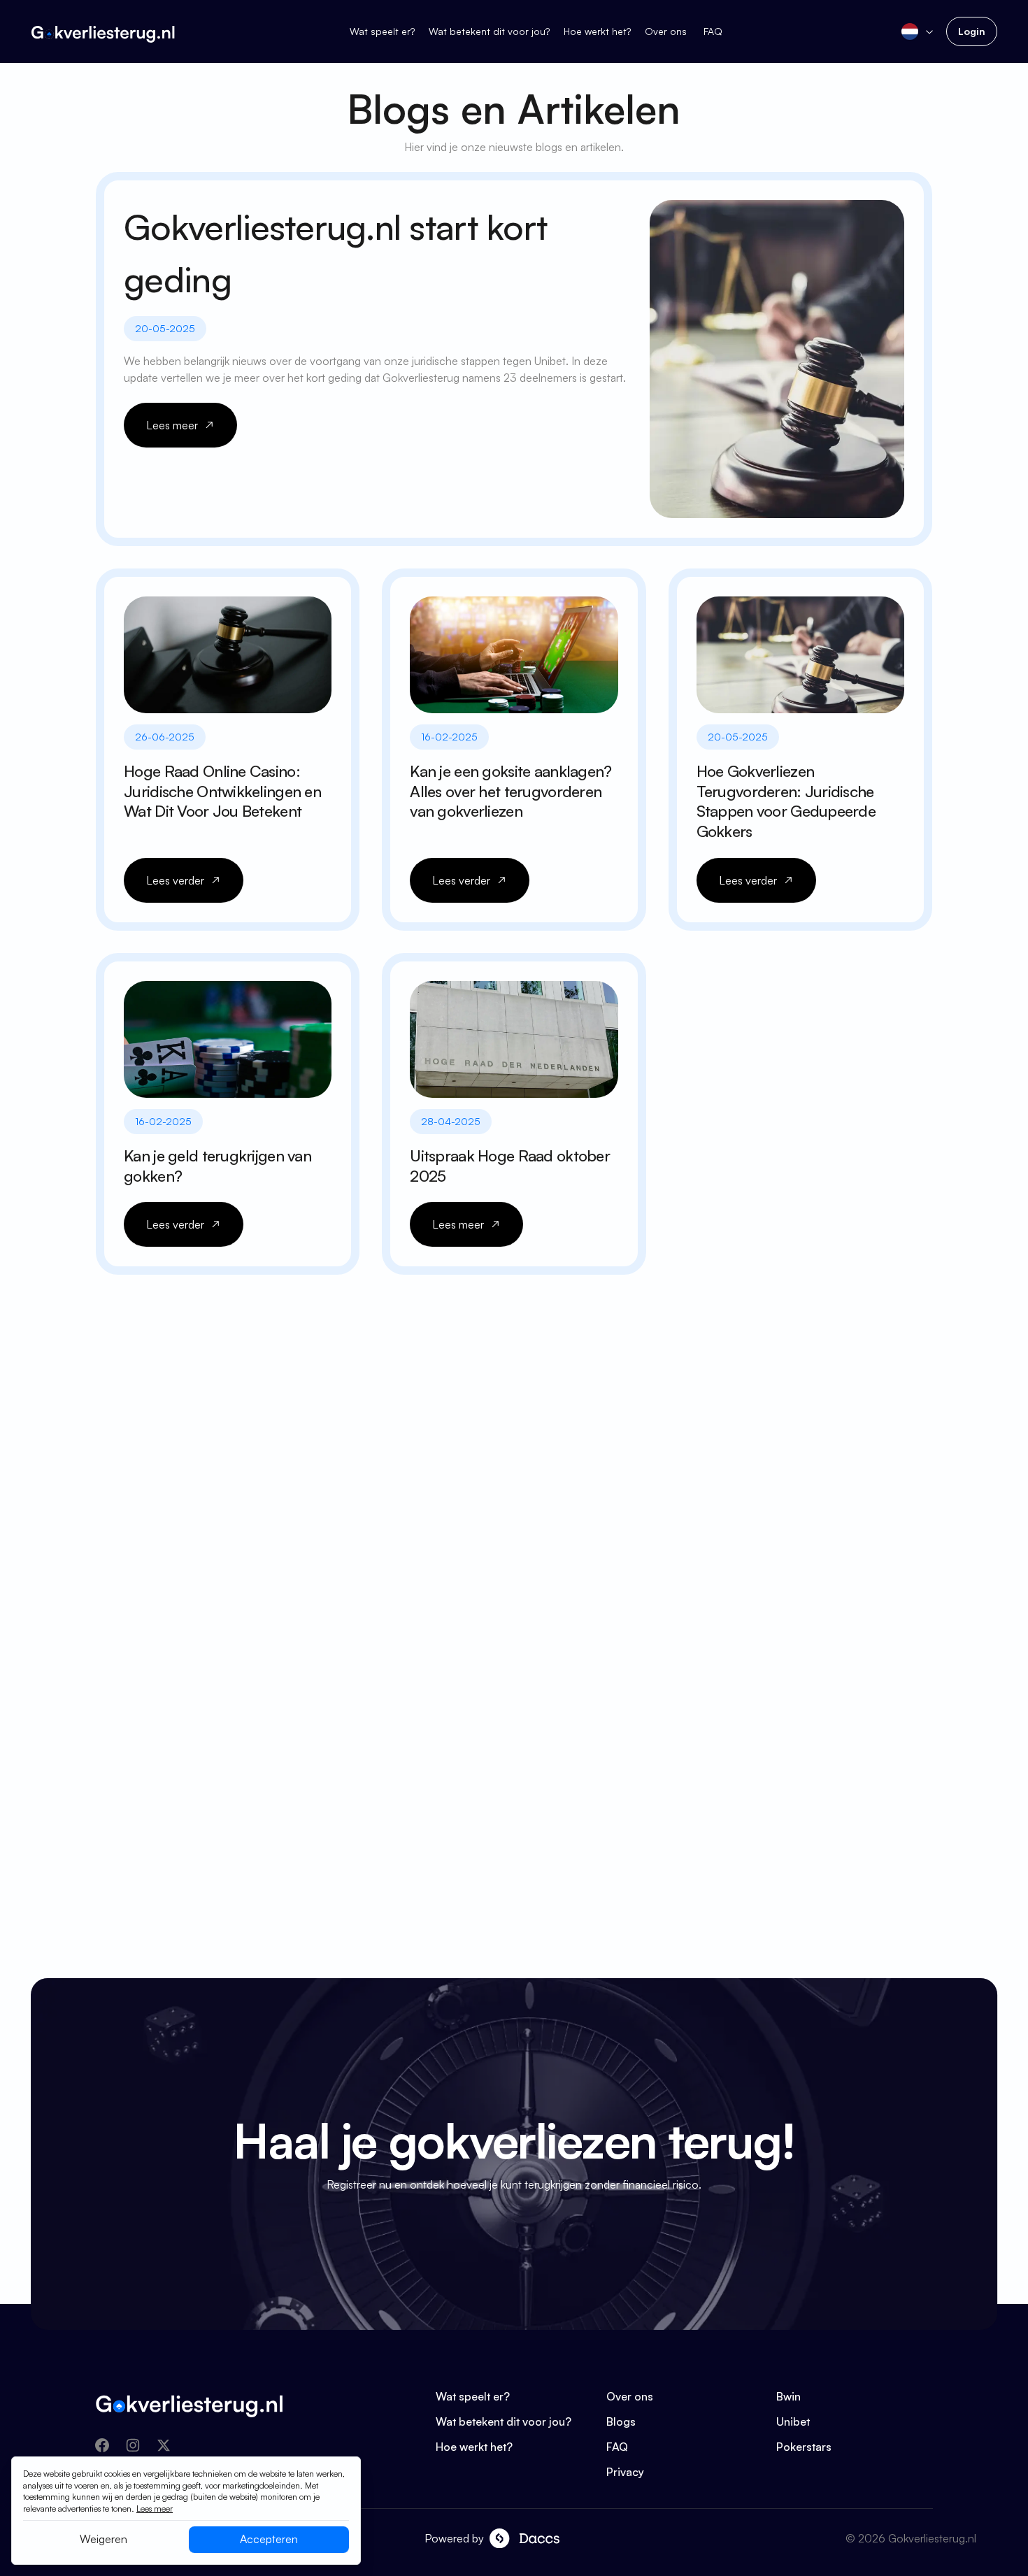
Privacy (625, 2472)
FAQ (713, 31)
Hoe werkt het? (597, 31)
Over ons (667, 31)
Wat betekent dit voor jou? (489, 31)
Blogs (621, 2421)
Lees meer (155, 2509)
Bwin (788, 2396)
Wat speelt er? (382, 31)
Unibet (793, 2421)
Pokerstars (804, 2447)
